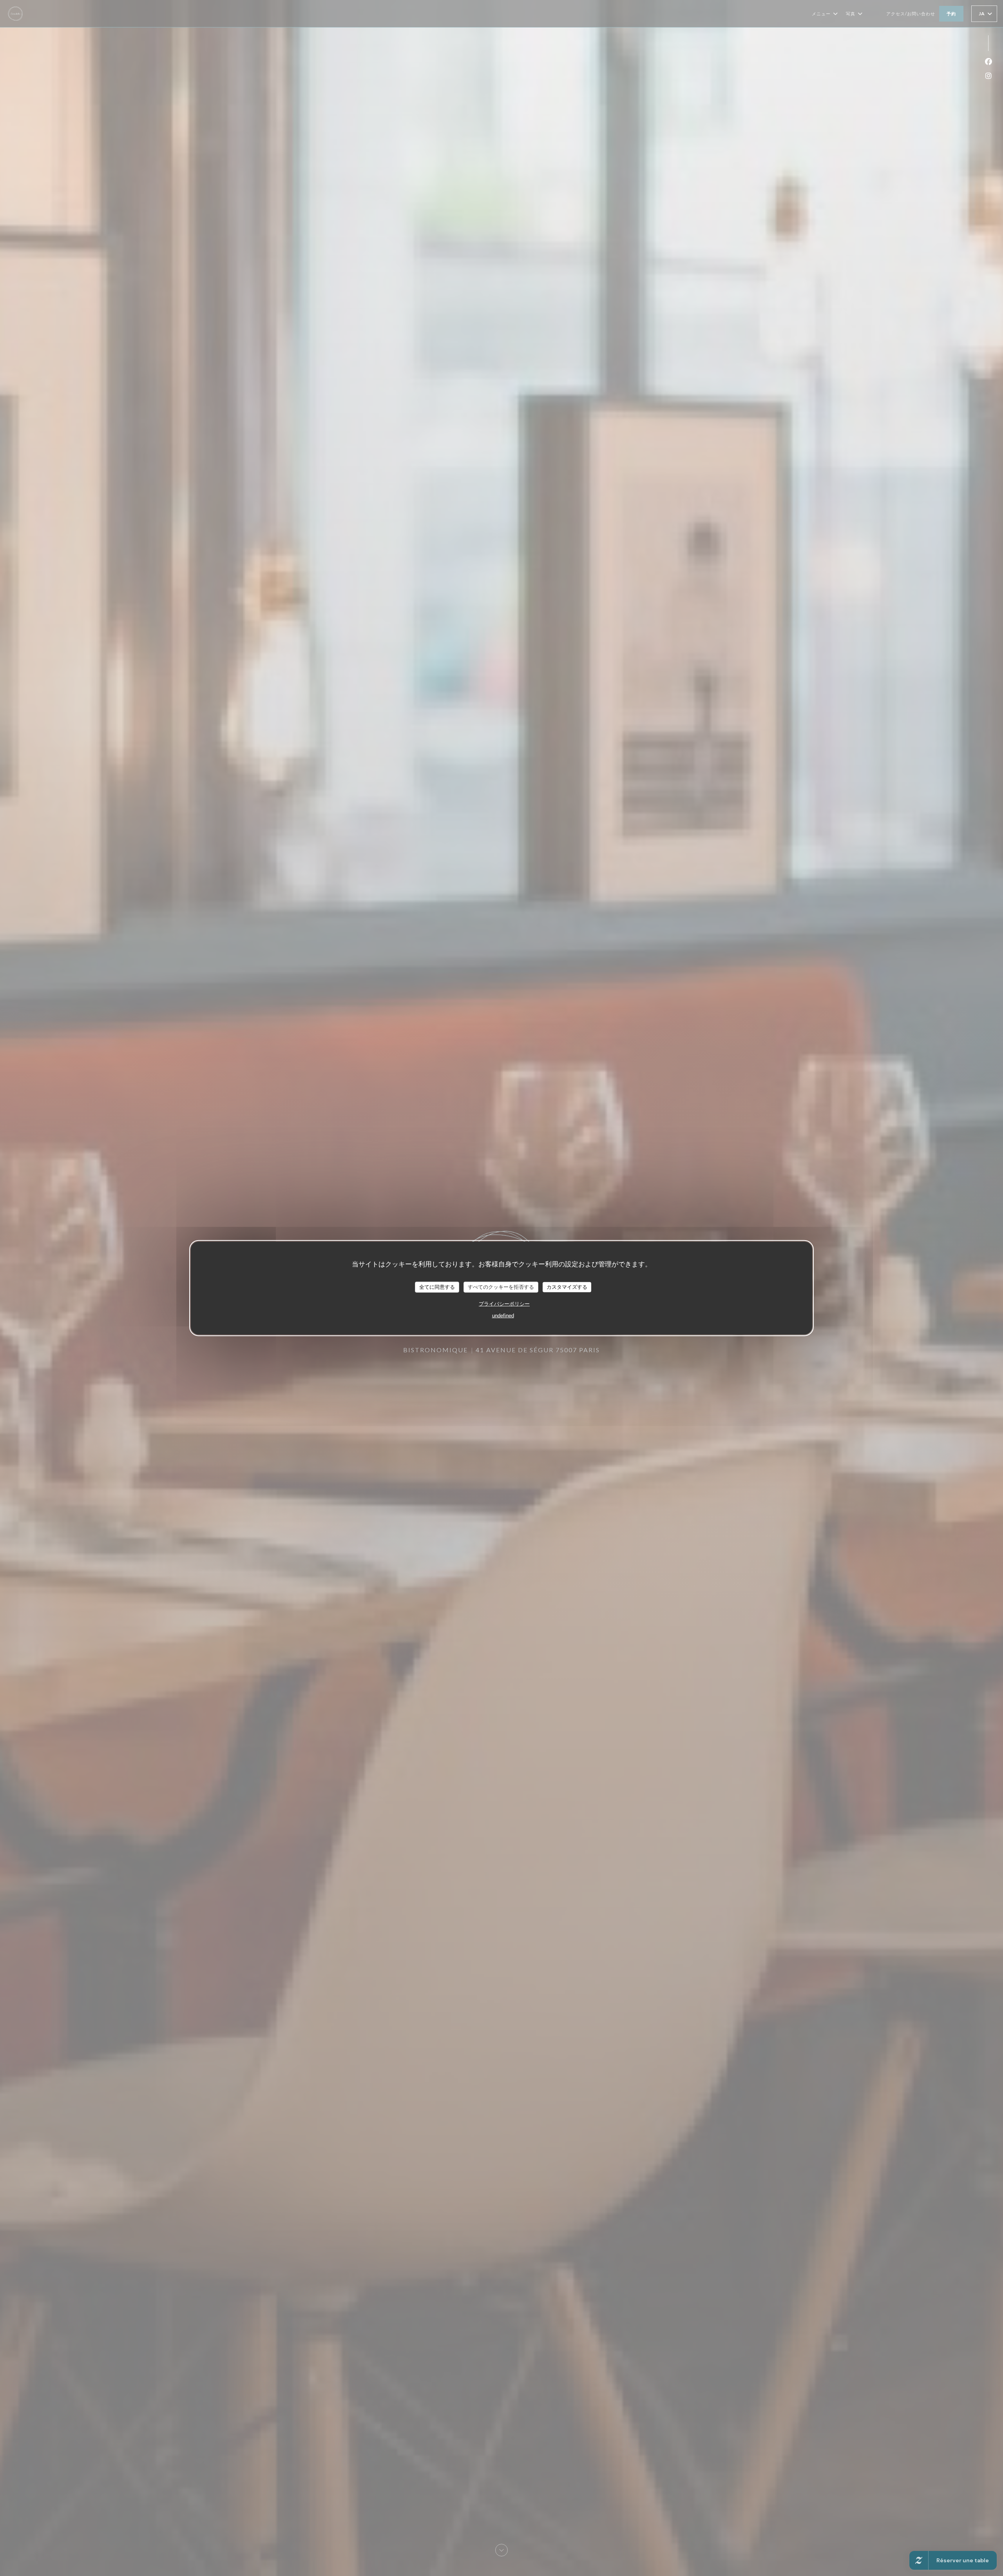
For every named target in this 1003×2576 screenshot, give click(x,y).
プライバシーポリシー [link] (504, 1303)
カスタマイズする (567, 1287)
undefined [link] (503, 1315)
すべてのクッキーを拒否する (501, 1287)
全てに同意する (437, 1287)
